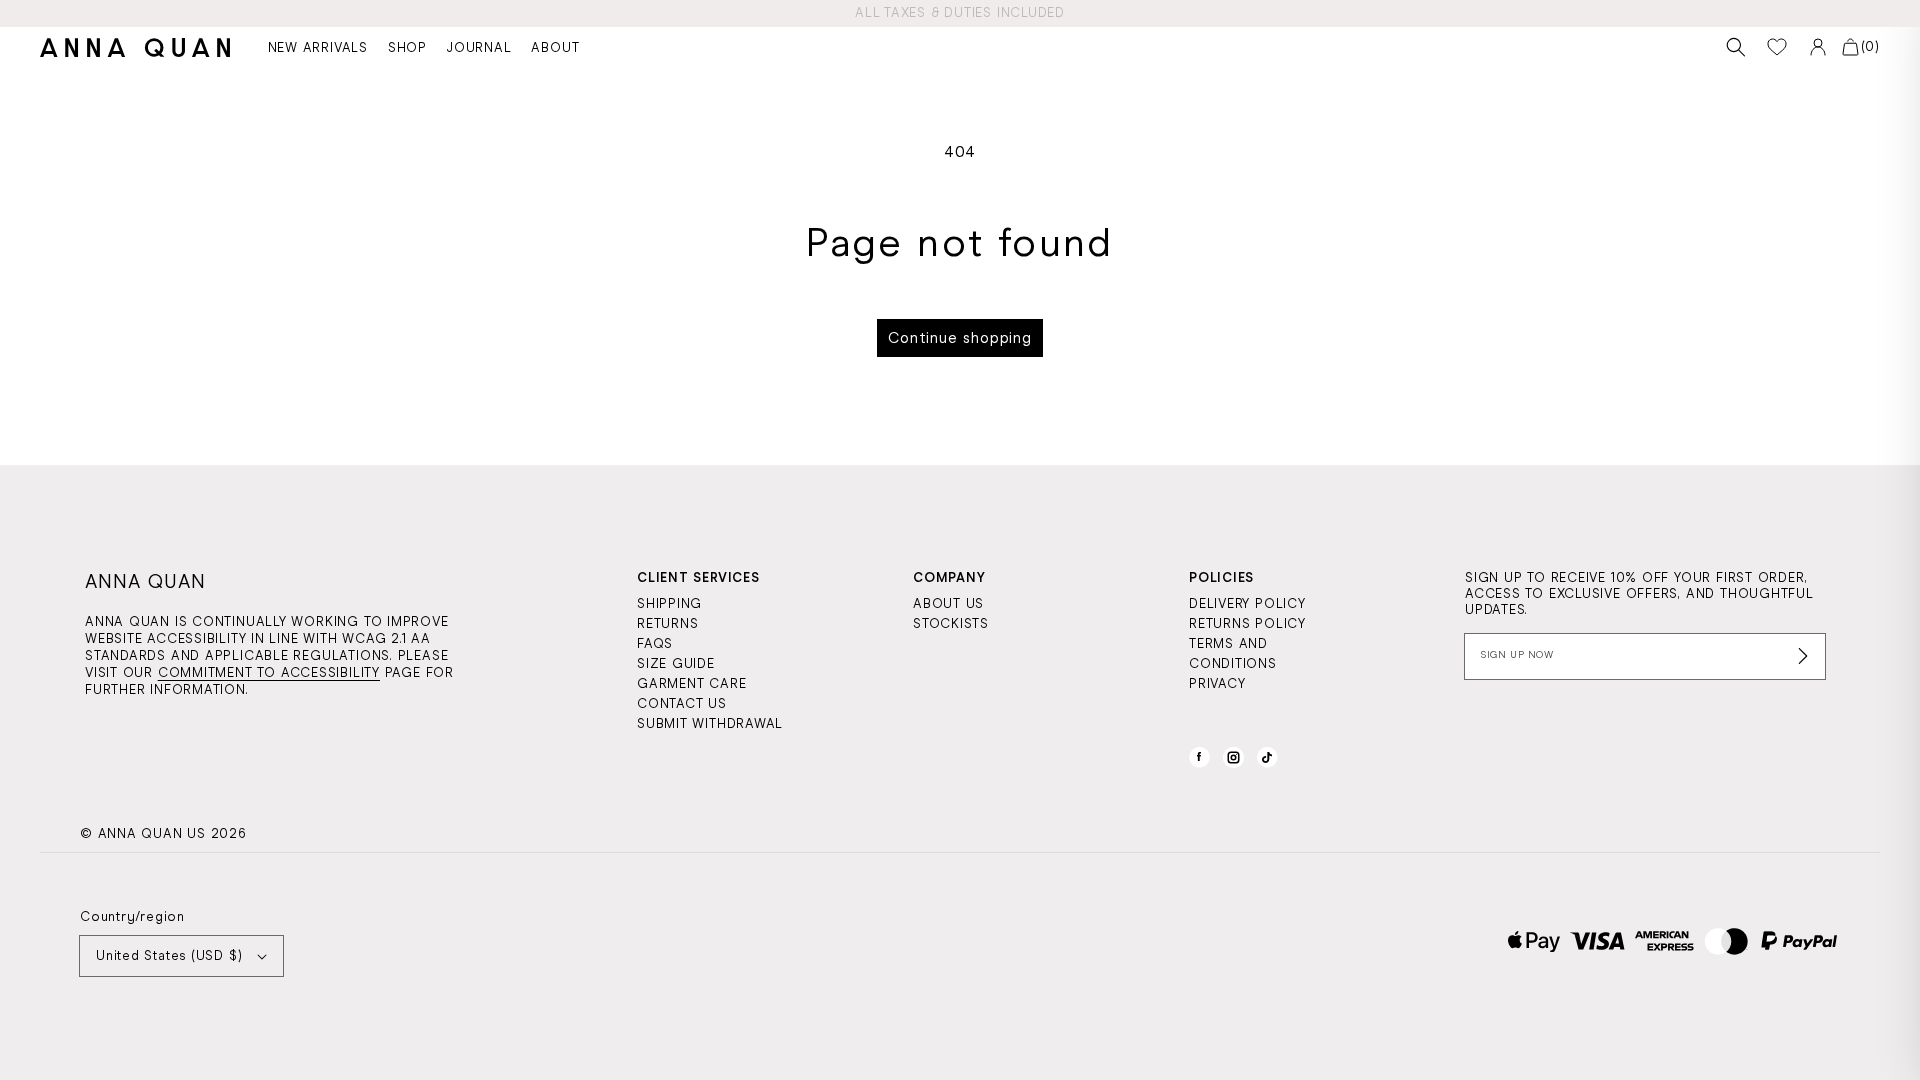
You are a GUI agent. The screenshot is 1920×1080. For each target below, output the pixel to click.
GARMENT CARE (691, 683)
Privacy (1217, 683)
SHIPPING (669, 603)
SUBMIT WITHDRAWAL (710, 723)
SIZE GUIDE (676, 663)
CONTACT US (682, 703)
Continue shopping (960, 338)
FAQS (655, 643)
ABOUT (555, 47)
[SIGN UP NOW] (1645, 656)
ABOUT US (948, 603)
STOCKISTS (951, 623)
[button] (1736, 47)
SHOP (407, 47)
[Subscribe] (1803, 656)
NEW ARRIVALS (318, 47)
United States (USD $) (169, 955)
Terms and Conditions (1233, 653)
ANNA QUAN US (152, 833)
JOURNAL (479, 47)
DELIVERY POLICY (1247, 603)
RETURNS (667, 623)
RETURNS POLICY (1247, 623)
